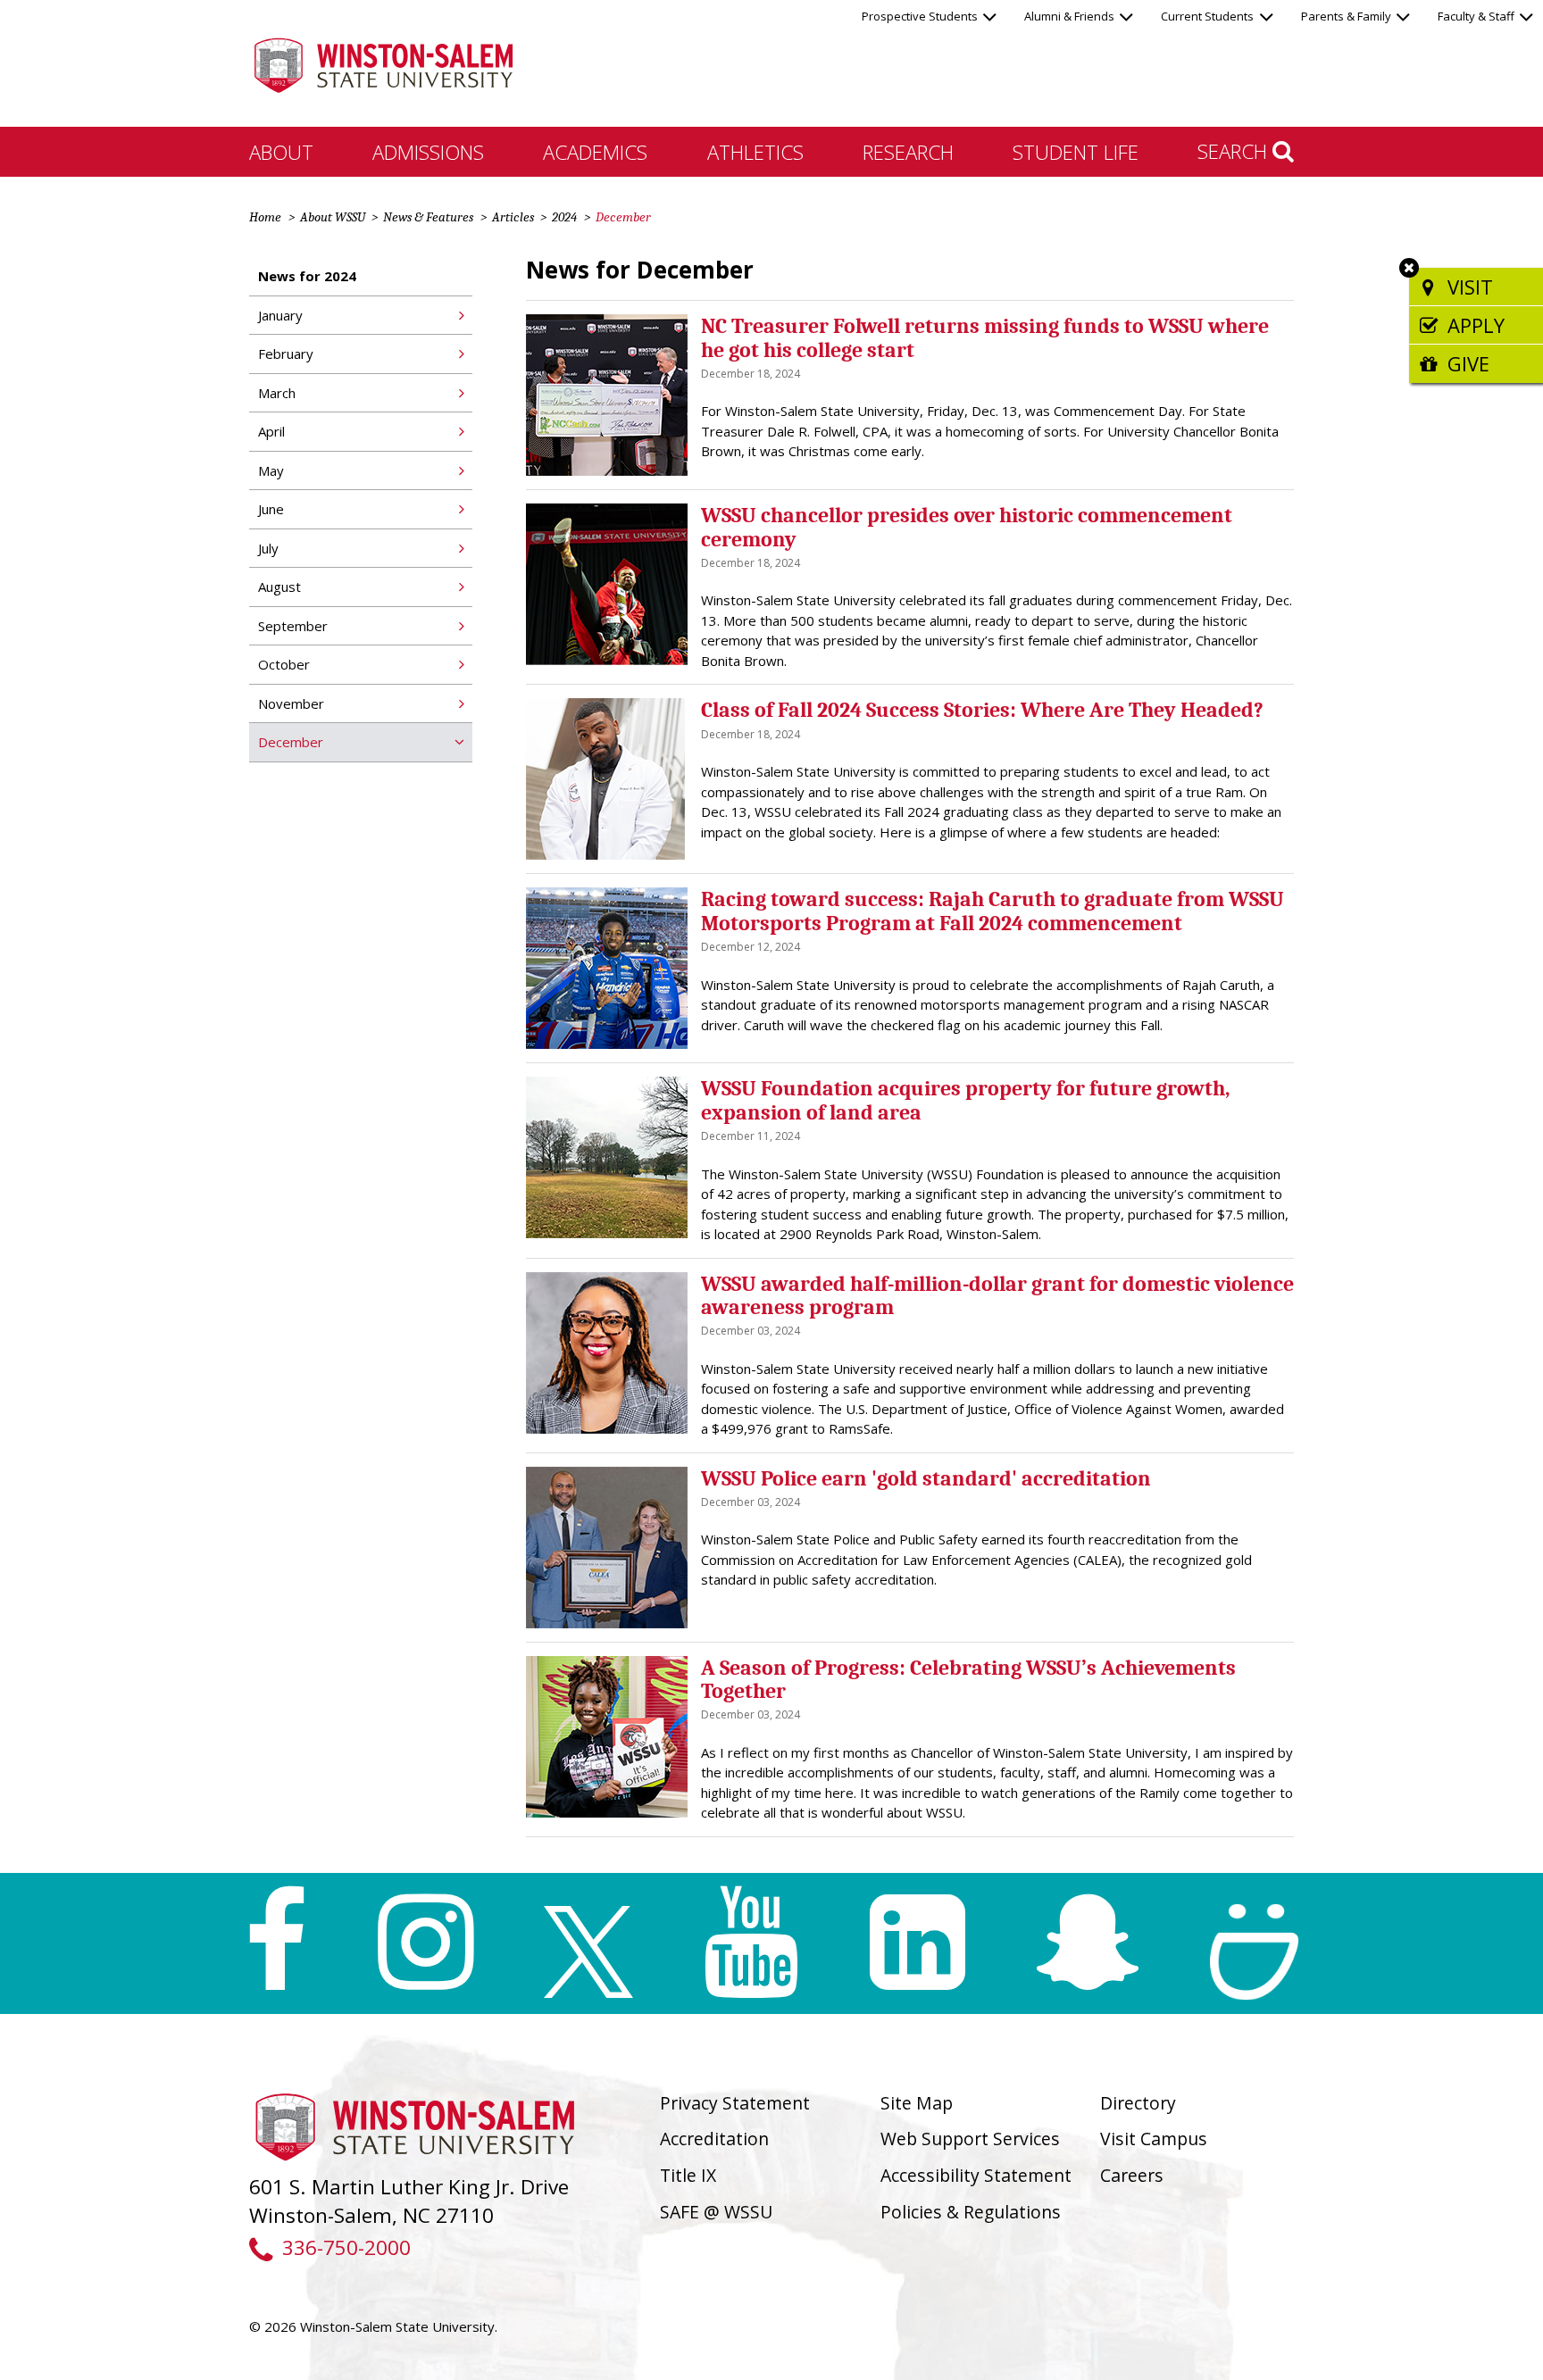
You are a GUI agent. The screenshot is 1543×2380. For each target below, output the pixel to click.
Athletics (755, 152)
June (271, 509)
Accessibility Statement (976, 2175)
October (284, 664)
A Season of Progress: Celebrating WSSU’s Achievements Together (968, 1679)
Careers (1132, 2175)
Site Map (917, 2103)
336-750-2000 (346, 2247)
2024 (564, 217)
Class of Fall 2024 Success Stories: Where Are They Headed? (982, 710)
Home (265, 217)
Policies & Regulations (971, 2212)
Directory (1138, 2103)
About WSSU (333, 217)
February (286, 354)
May (271, 470)
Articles (513, 217)
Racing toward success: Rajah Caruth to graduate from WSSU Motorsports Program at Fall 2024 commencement (993, 911)
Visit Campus (1154, 2139)
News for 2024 (307, 276)
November (291, 703)
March (277, 393)
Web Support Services (970, 2139)
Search (1235, 151)
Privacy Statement (735, 2103)
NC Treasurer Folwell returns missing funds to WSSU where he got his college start (985, 337)
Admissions (428, 152)
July (268, 548)
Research (908, 152)
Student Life (1076, 152)
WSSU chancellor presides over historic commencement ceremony (967, 527)
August (279, 587)
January (280, 315)
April (271, 431)
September (293, 626)
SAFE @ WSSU (716, 2212)
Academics (595, 152)
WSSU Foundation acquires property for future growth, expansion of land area (966, 1100)
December (291, 742)
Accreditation (714, 2139)
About (281, 152)
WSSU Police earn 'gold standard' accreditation (926, 1478)
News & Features (428, 217)
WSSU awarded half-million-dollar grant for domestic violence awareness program (997, 1295)
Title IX (688, 2175)
